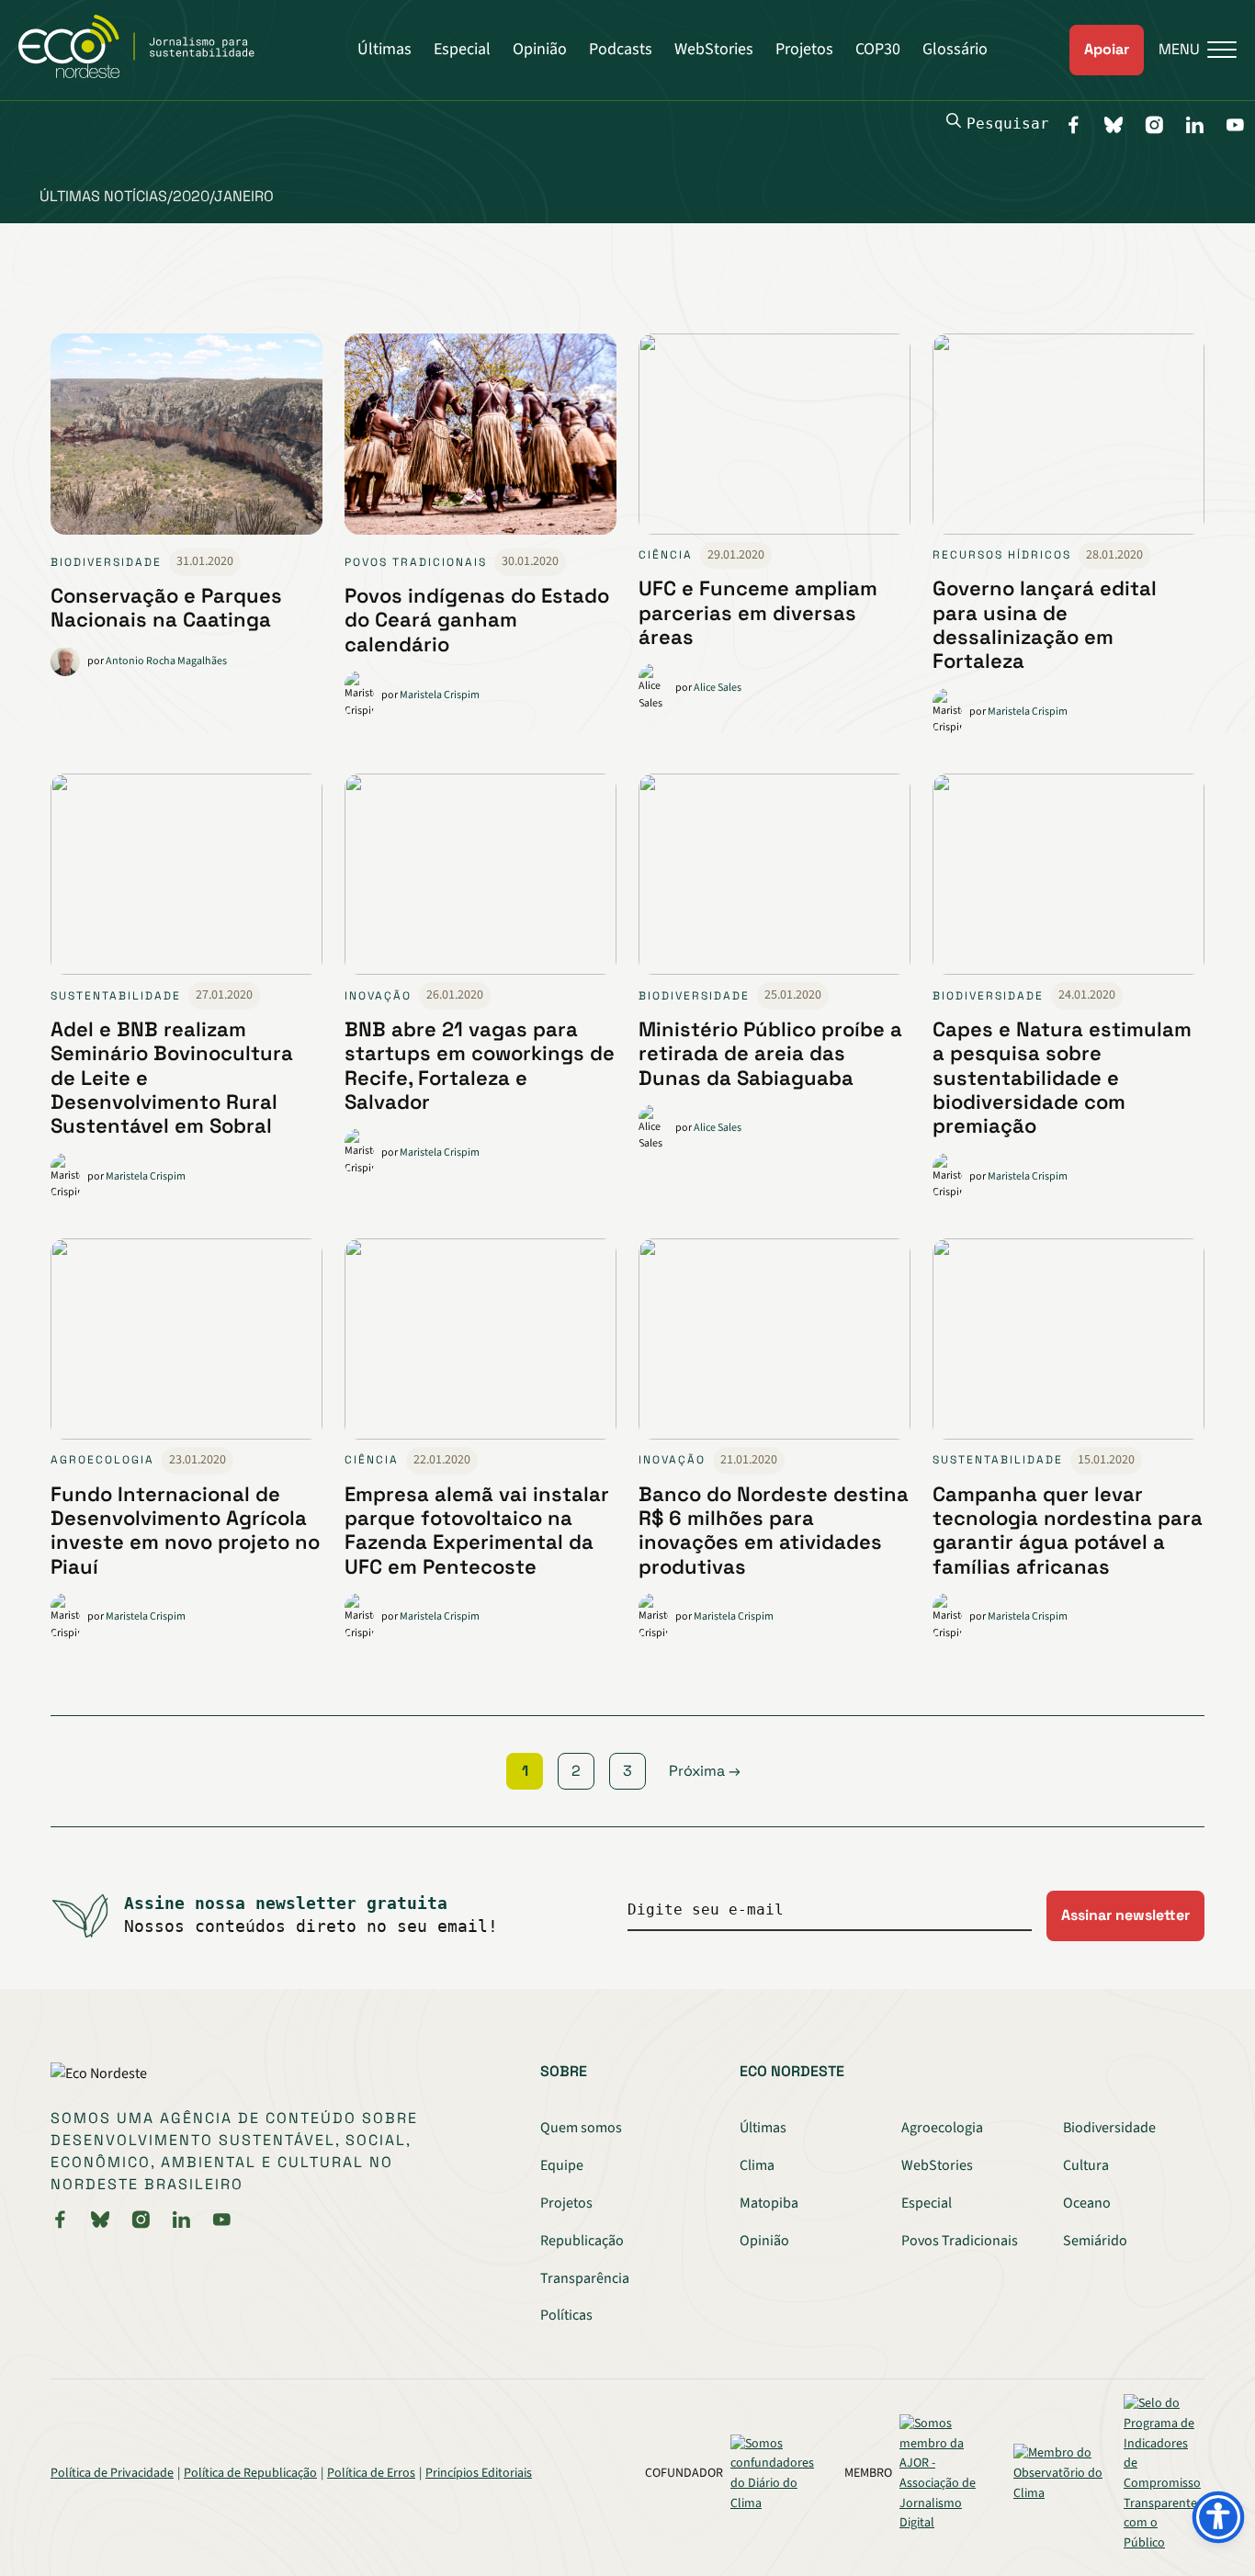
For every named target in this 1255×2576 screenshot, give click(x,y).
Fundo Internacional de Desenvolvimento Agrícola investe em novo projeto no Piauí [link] (185, 1530)
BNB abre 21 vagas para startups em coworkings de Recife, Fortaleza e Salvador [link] (480, 1065)
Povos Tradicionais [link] (416, 562)
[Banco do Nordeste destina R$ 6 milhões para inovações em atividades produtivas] (774, 1343)
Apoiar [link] (1107, 49)
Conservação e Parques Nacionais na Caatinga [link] (166, 607)
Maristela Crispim (440, 695)
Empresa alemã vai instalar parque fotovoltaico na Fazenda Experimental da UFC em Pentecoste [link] (477, 1530)
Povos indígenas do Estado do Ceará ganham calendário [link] (477, 620)
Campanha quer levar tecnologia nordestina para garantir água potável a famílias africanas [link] (1068, 1530)
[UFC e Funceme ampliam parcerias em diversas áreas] (774, 438)
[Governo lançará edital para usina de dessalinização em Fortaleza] (1068, 438)
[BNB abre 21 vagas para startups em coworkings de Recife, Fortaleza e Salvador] (481, 878)
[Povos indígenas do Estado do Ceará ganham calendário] (481, 441)
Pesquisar (1008, 124)
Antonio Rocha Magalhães (166, 661)
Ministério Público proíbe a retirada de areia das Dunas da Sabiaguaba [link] (770, 1053)
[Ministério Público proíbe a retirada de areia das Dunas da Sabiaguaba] (774, 878)
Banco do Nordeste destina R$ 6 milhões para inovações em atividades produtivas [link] (774, 1530)
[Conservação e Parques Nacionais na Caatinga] (187, 441)
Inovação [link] (378, 996)
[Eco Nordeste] (147, 73)
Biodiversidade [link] (106, 562)
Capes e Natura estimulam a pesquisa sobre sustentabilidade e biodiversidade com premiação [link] (1062, 1078)
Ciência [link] (666, 555)
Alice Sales (718, 688)
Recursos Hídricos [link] (1002, 555)
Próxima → (705, 1771)
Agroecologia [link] (102, 1460)
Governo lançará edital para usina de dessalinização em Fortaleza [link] (1045, 624)
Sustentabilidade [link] (116, 996)
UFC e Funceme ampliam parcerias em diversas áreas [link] (758, 612)
